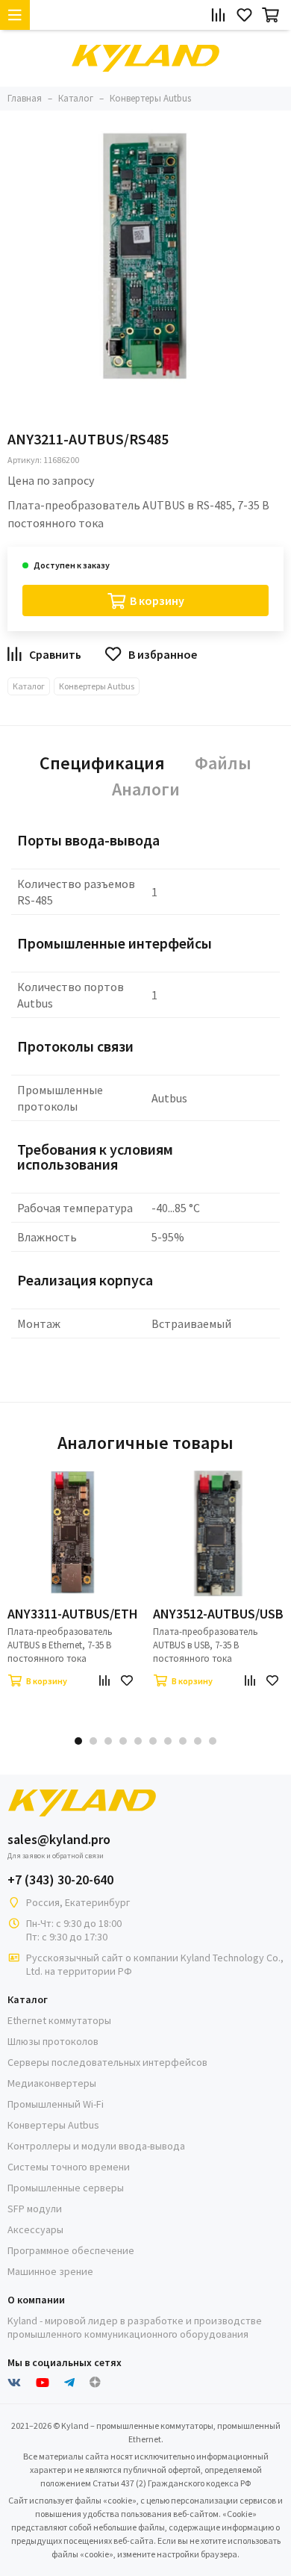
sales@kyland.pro (59, 1840)
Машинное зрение (50, 2271)
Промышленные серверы (66, 2188)
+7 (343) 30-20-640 (60, 1880)
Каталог (29, 686)
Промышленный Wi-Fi (56, 2104)
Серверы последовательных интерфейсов (107, 2062)
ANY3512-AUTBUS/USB (218, 1614)
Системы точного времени (69, 2167)
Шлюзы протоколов (53, 2041)
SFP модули (35, 2209)
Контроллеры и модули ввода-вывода (96, 2146)
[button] (78, 1741)
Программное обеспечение (71, 2250)
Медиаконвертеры (52, 2083)
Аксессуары (35, 2229)
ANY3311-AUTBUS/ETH (73, 1614)
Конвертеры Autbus (97, 686)
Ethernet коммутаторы (59, 2020)
